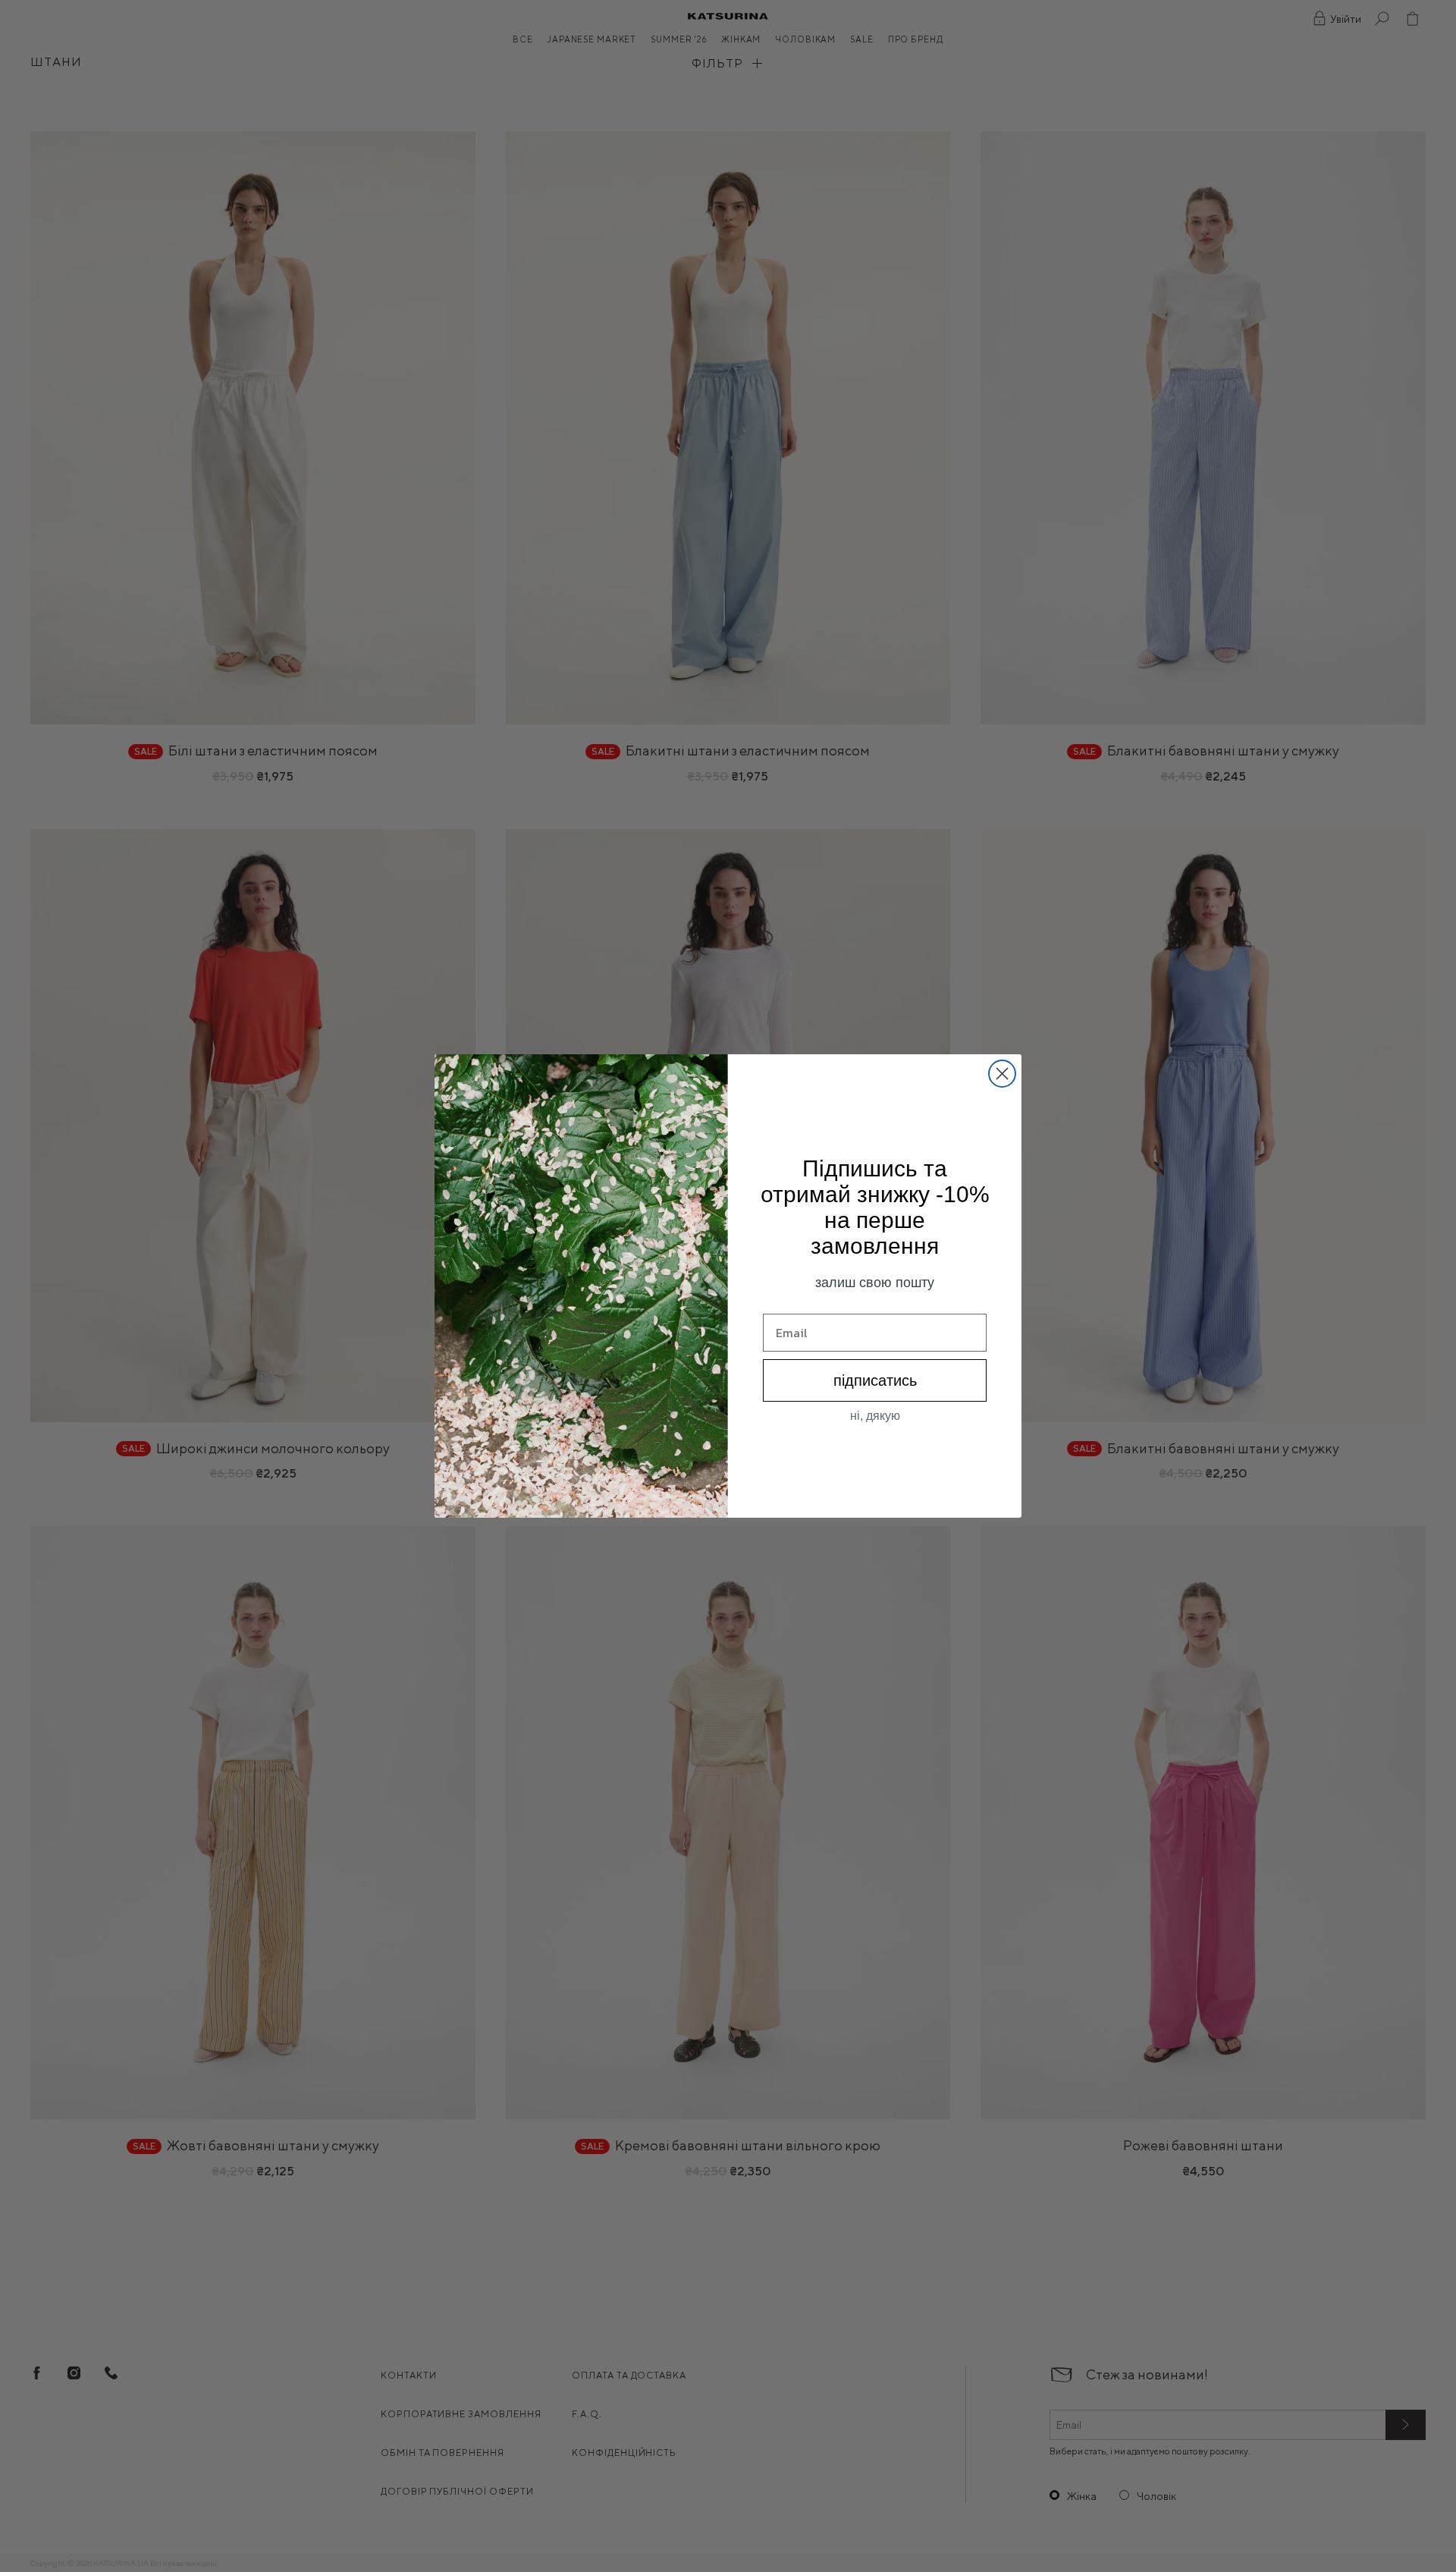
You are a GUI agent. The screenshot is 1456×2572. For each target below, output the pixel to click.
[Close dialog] (1002, 1074)
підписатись (875, 1380)
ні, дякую (875, 1416)
